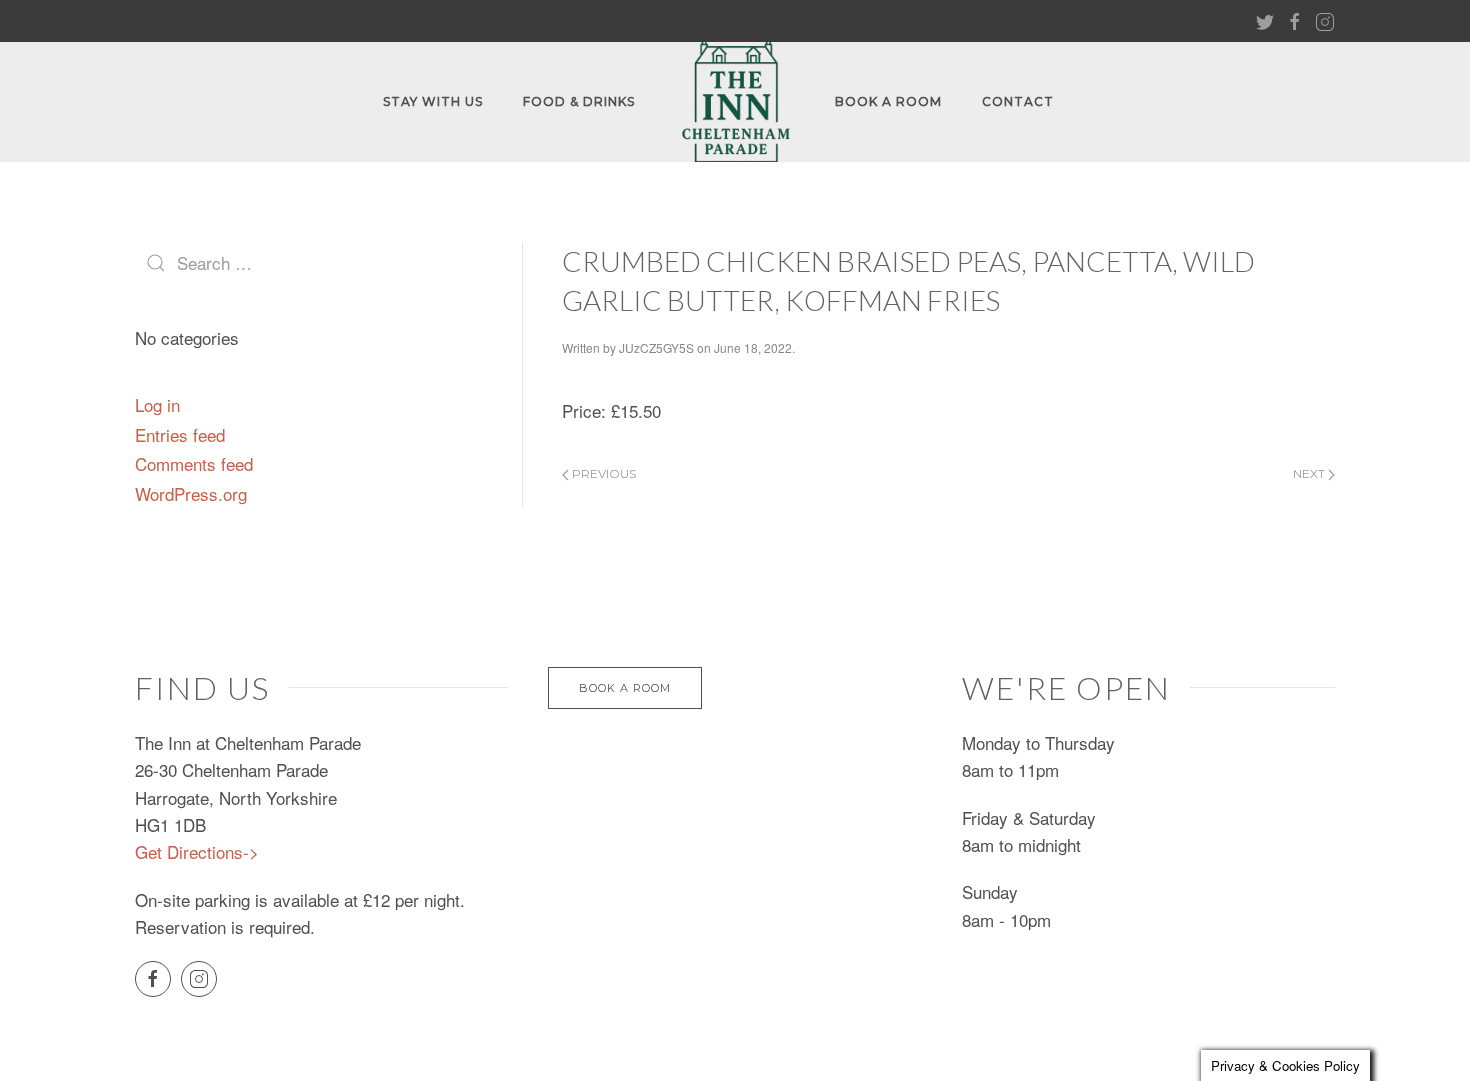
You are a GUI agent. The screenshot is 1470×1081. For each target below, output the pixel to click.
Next (1310, 473)
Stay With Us (433, 101)
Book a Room (625, 688)
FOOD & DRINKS (579, 101)
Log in (157, 404)
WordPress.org (191, 493)
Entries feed (180, 434)
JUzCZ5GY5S (656, 347)
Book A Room (888, 101)
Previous (602, 473)
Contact (1018, 101)
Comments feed (194, 463)
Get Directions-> (197, 851)
